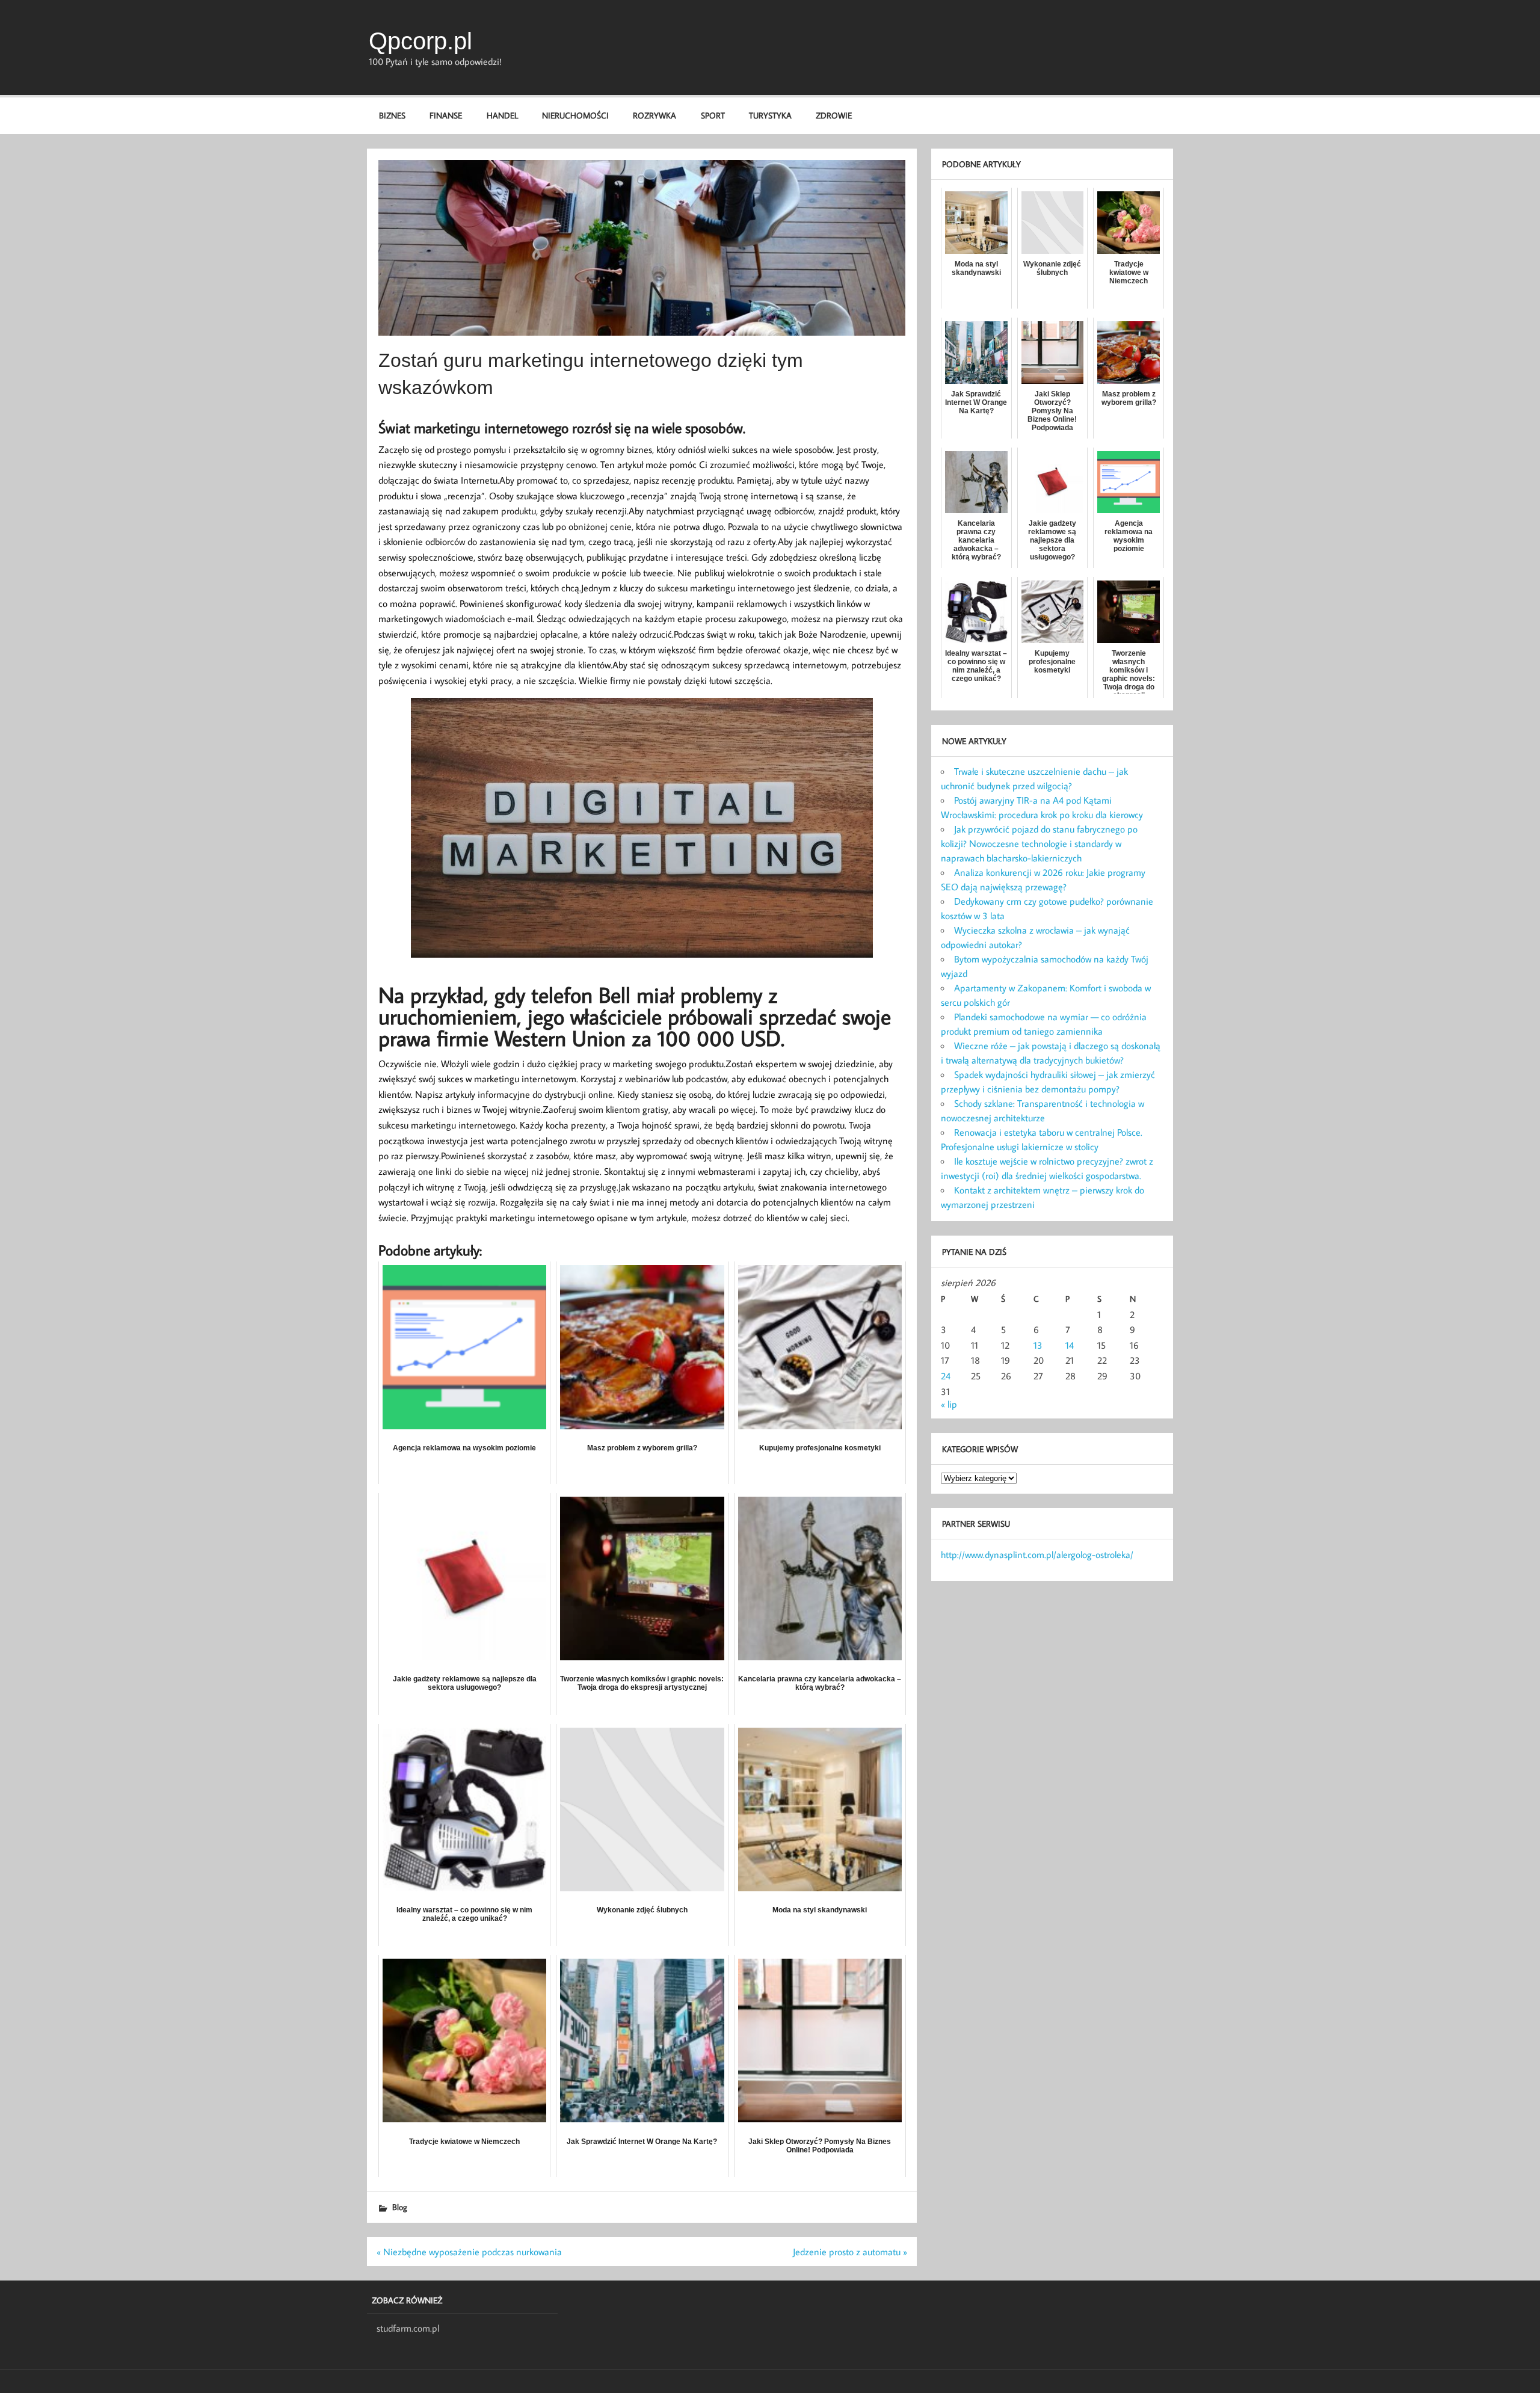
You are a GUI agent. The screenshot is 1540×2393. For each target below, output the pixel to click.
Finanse (446, 115)
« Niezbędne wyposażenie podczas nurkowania (469, 2252)
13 (1038, 1345)
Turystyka (770, 115)
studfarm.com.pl (408, 2328)
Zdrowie (834, 115)
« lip (949, 1404)
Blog (400, 2207)
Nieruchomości (575, 115)
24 (946, 1376)
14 (1070, 1345)
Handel (502, 115)
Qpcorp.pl (420, 41)
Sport (713, 115)
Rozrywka (654, 115)
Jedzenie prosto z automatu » (850, 2252)
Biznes (392, 115)
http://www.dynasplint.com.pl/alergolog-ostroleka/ (1037, 1554)
